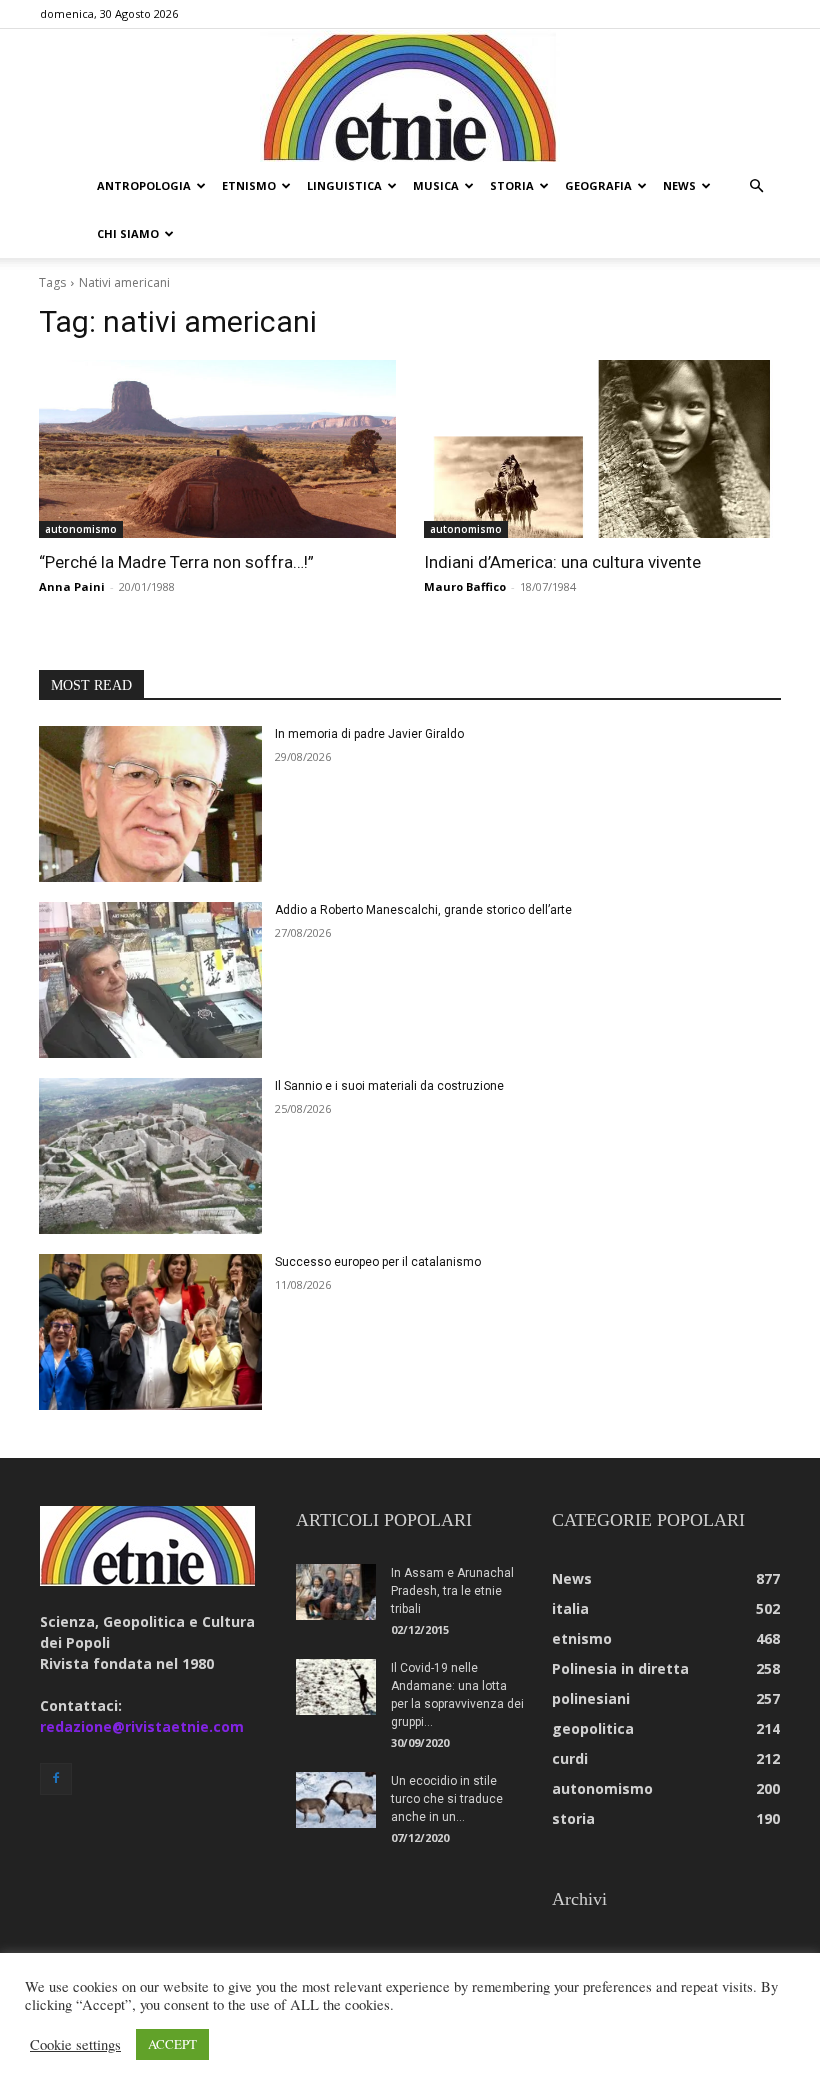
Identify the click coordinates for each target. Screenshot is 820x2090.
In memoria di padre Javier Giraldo (369, 734)
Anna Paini (72, 586)
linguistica (344, 185)
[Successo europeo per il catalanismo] (150, 1332)
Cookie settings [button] (75, 2045)
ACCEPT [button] (172, 2044)
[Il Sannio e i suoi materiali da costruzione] (150, 1156)
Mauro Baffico (465, 586)
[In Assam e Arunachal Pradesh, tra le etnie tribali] (336, 1592)
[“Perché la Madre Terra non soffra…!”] (217, 449)
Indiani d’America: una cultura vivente (562, 562)
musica (436, 185)
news (679, 185)
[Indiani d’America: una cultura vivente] (602, 449)
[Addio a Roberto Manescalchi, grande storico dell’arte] (150, 980)
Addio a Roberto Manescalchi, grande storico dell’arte (423, 910)
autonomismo (81, 529)
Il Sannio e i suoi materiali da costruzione (389, 1086)
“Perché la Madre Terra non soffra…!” (176, 562)
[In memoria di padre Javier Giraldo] (150, 804)
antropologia (144, 185)
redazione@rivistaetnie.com (142, 1726)
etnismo (249, 185)
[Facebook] (56, 1779)
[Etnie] (410, 96)
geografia (598, 185)
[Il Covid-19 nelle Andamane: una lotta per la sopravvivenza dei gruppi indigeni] (336, 1687)
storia (512, 185)
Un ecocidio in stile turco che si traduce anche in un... (447, 1799)
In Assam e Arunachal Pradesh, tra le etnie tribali (452, 1591)
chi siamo (128, 233)
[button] (756, 186)
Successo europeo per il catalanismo (378, 1262)
